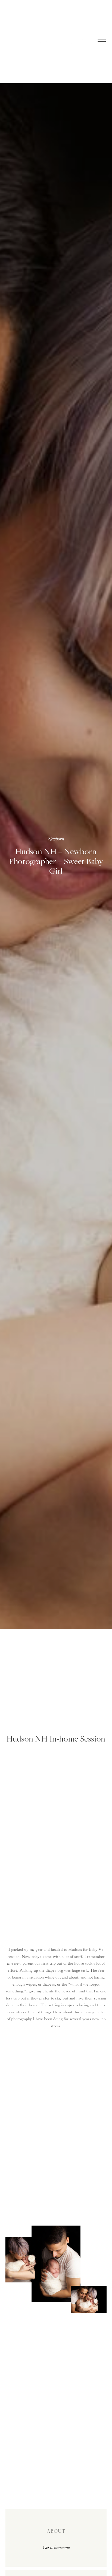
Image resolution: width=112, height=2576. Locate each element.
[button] (102, 42)
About (56, 2531)
